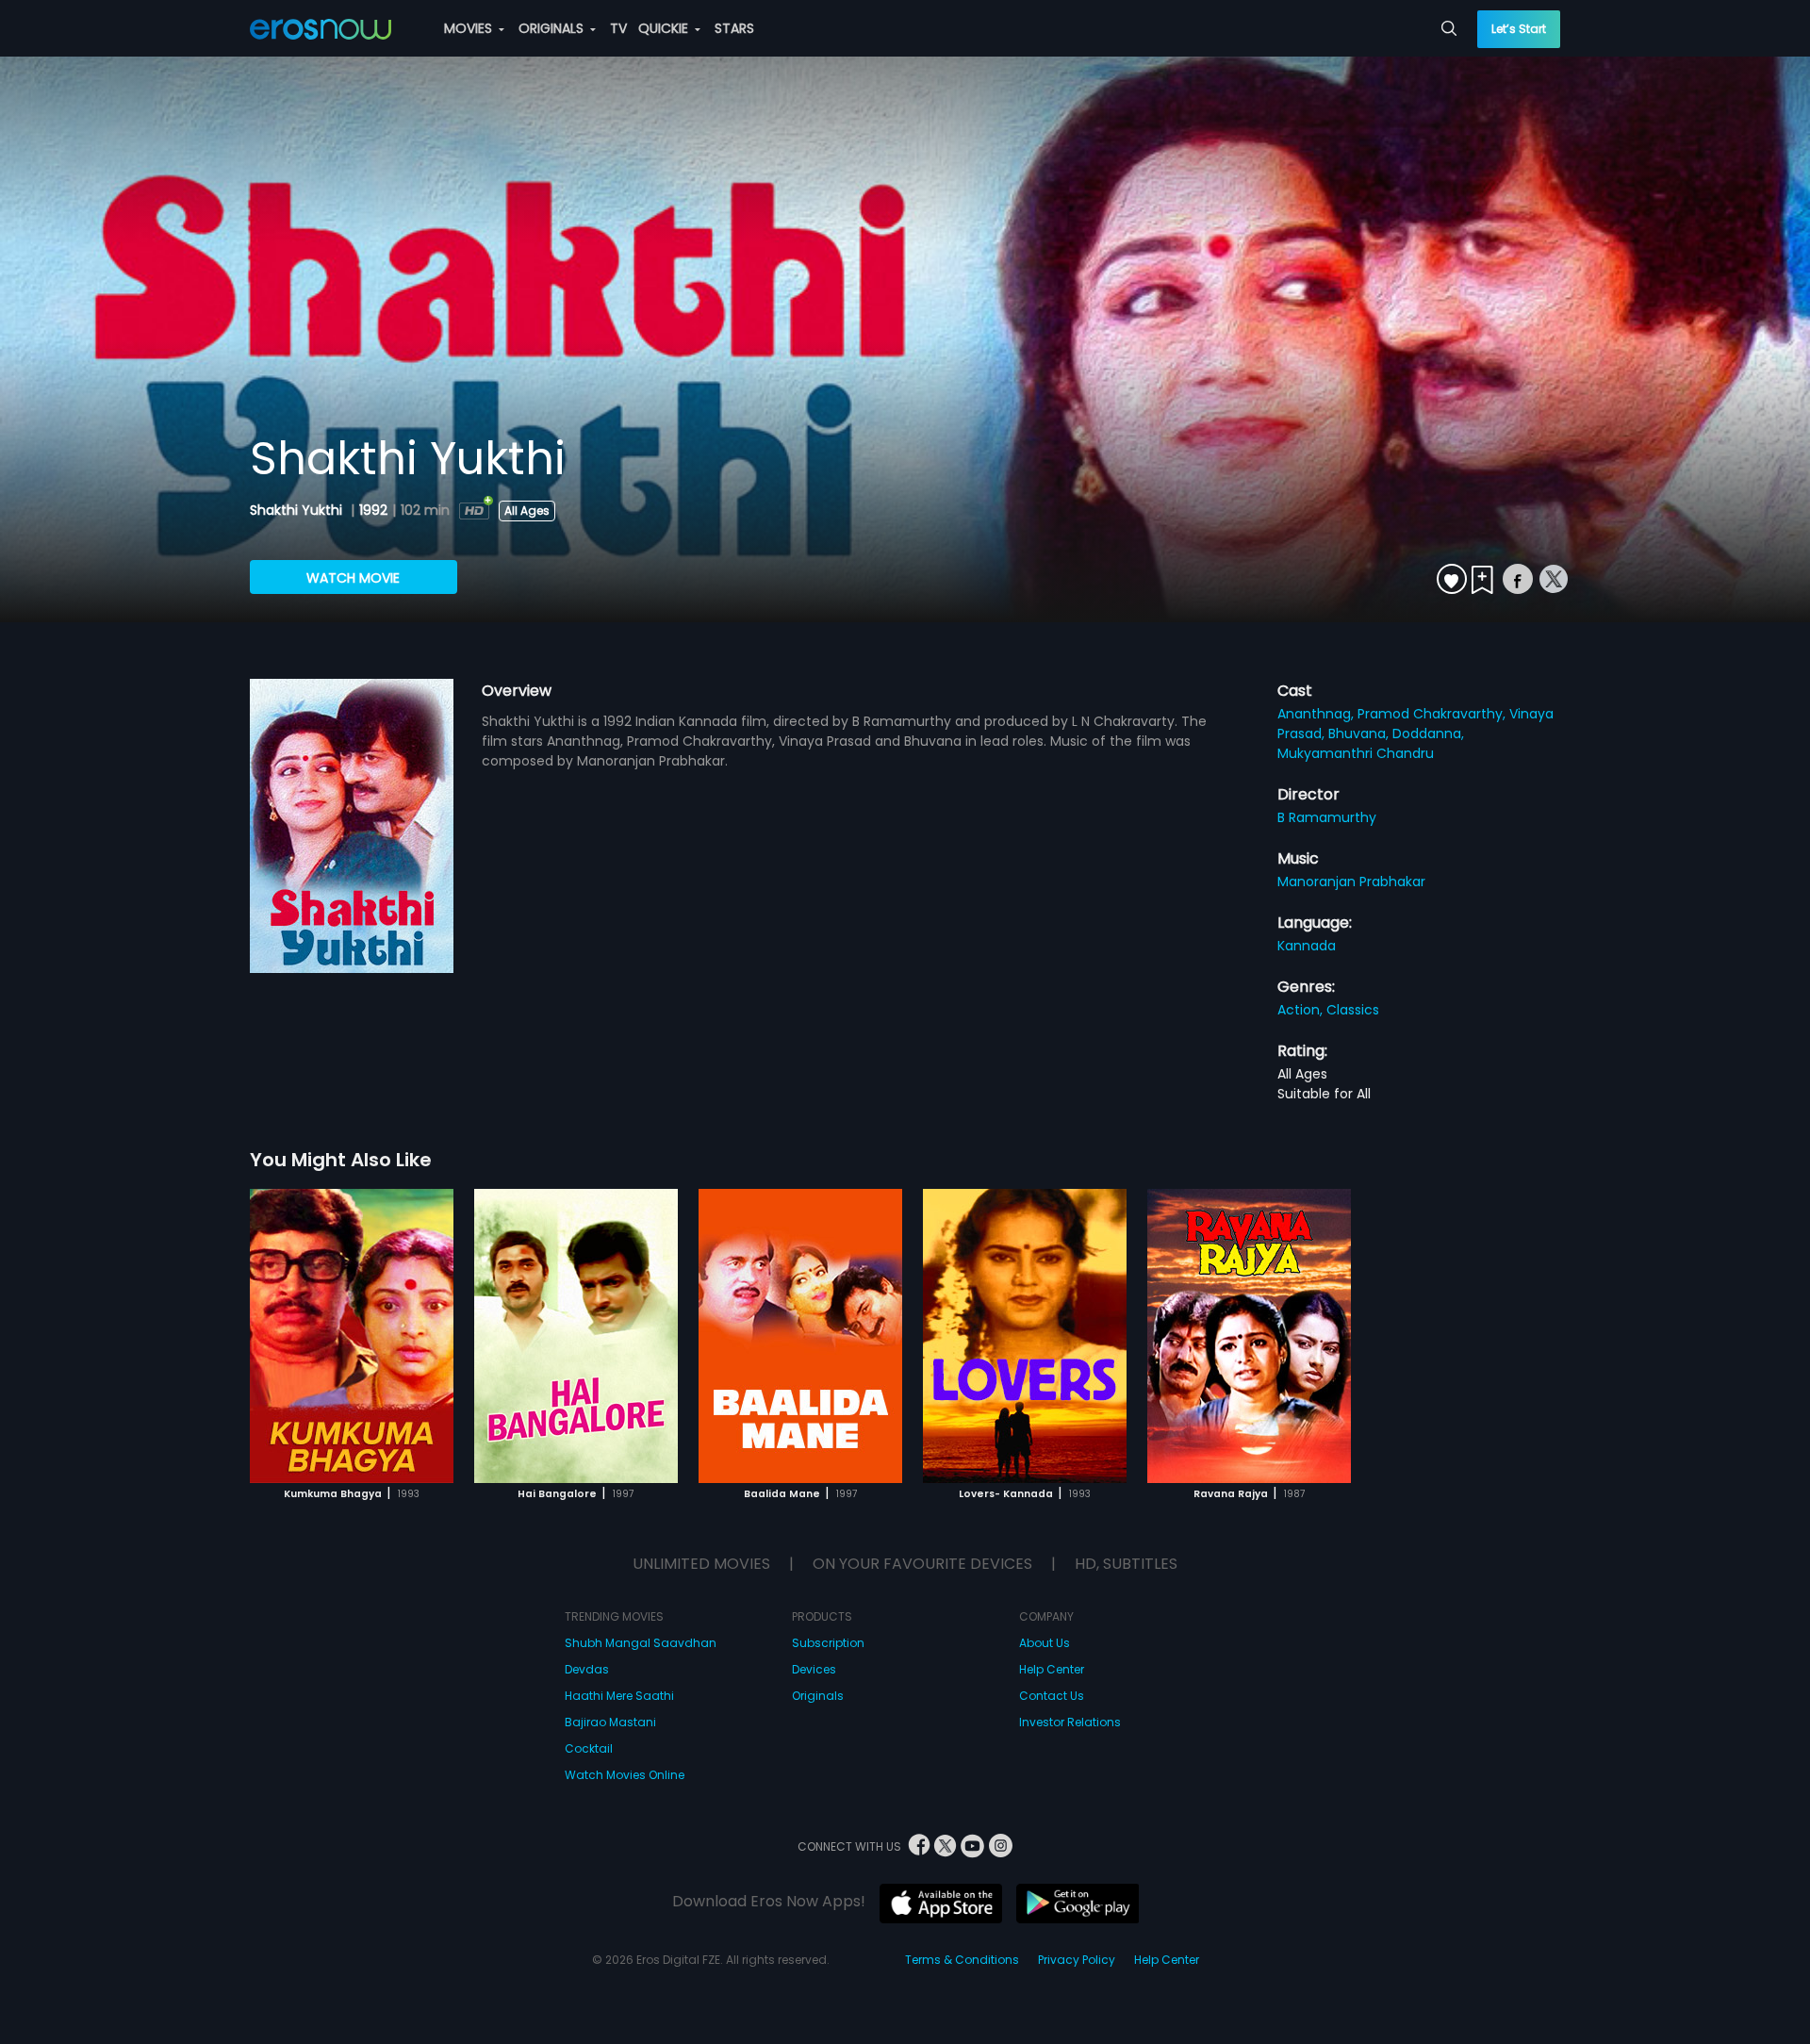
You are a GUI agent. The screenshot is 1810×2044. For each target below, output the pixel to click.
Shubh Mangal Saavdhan (641, 1643)
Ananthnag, (1317, 714)
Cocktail (589, 1748)
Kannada (1307, 946)
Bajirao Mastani (610, 1722)
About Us (1045, 1643)
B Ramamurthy (1327, 817)
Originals (818, 1696)
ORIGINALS (553, 28)
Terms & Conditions (962, 1960)
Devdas (587, 1669)
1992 (373, 510)
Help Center (1052, 1669)
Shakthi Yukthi (298, 510)
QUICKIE (665, 28)
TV (618, 28)
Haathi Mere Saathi (619, 1696)
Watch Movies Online (625, 1775)
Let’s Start (1519, 29)
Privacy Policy (1077, 1960)
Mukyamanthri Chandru (1356, 753)
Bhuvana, (1360, 734)
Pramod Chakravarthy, (1433, 714)
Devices (814, 1669)
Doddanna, (1428, 734)
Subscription (828, 1643)
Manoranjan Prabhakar (1351, 882)
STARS (734, 28)
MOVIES (470, 28)
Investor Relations (1070, 1722)
